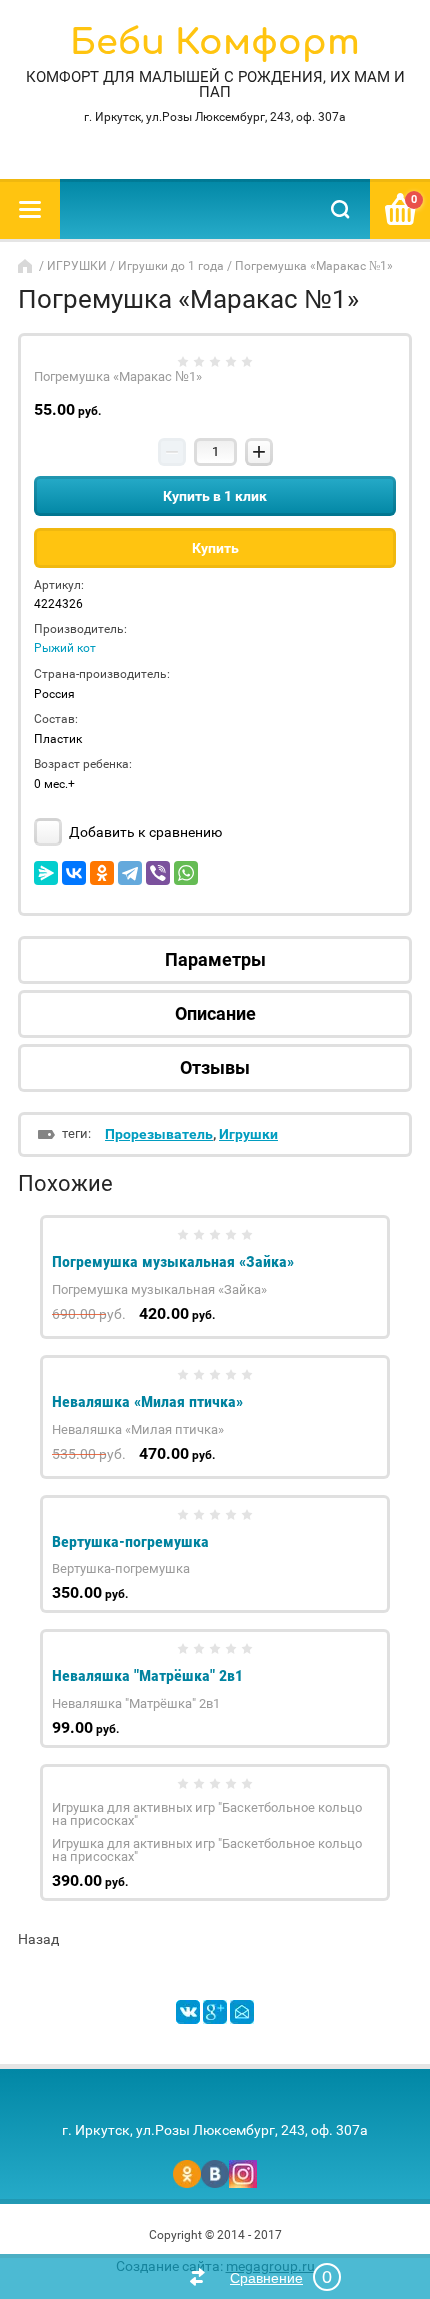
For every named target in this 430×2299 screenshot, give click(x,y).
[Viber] (158, 873)
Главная (27, 266)
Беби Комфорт (215, 42)
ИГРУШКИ (77, 266)
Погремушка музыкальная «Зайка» (173, 1261)
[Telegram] (130, 873)
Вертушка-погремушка (130, 1541)
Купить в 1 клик (215, 496)
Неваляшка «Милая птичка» (147, 1401)
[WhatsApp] (186, 873)
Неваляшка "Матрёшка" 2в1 (147, 1675)
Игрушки (248, 1134)
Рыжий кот (65, 648)
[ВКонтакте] (74, 873)
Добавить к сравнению (144, 832)
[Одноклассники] (102, 873)
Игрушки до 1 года (171, 266)
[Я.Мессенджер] (46, 873)
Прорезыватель (159, 1134)
